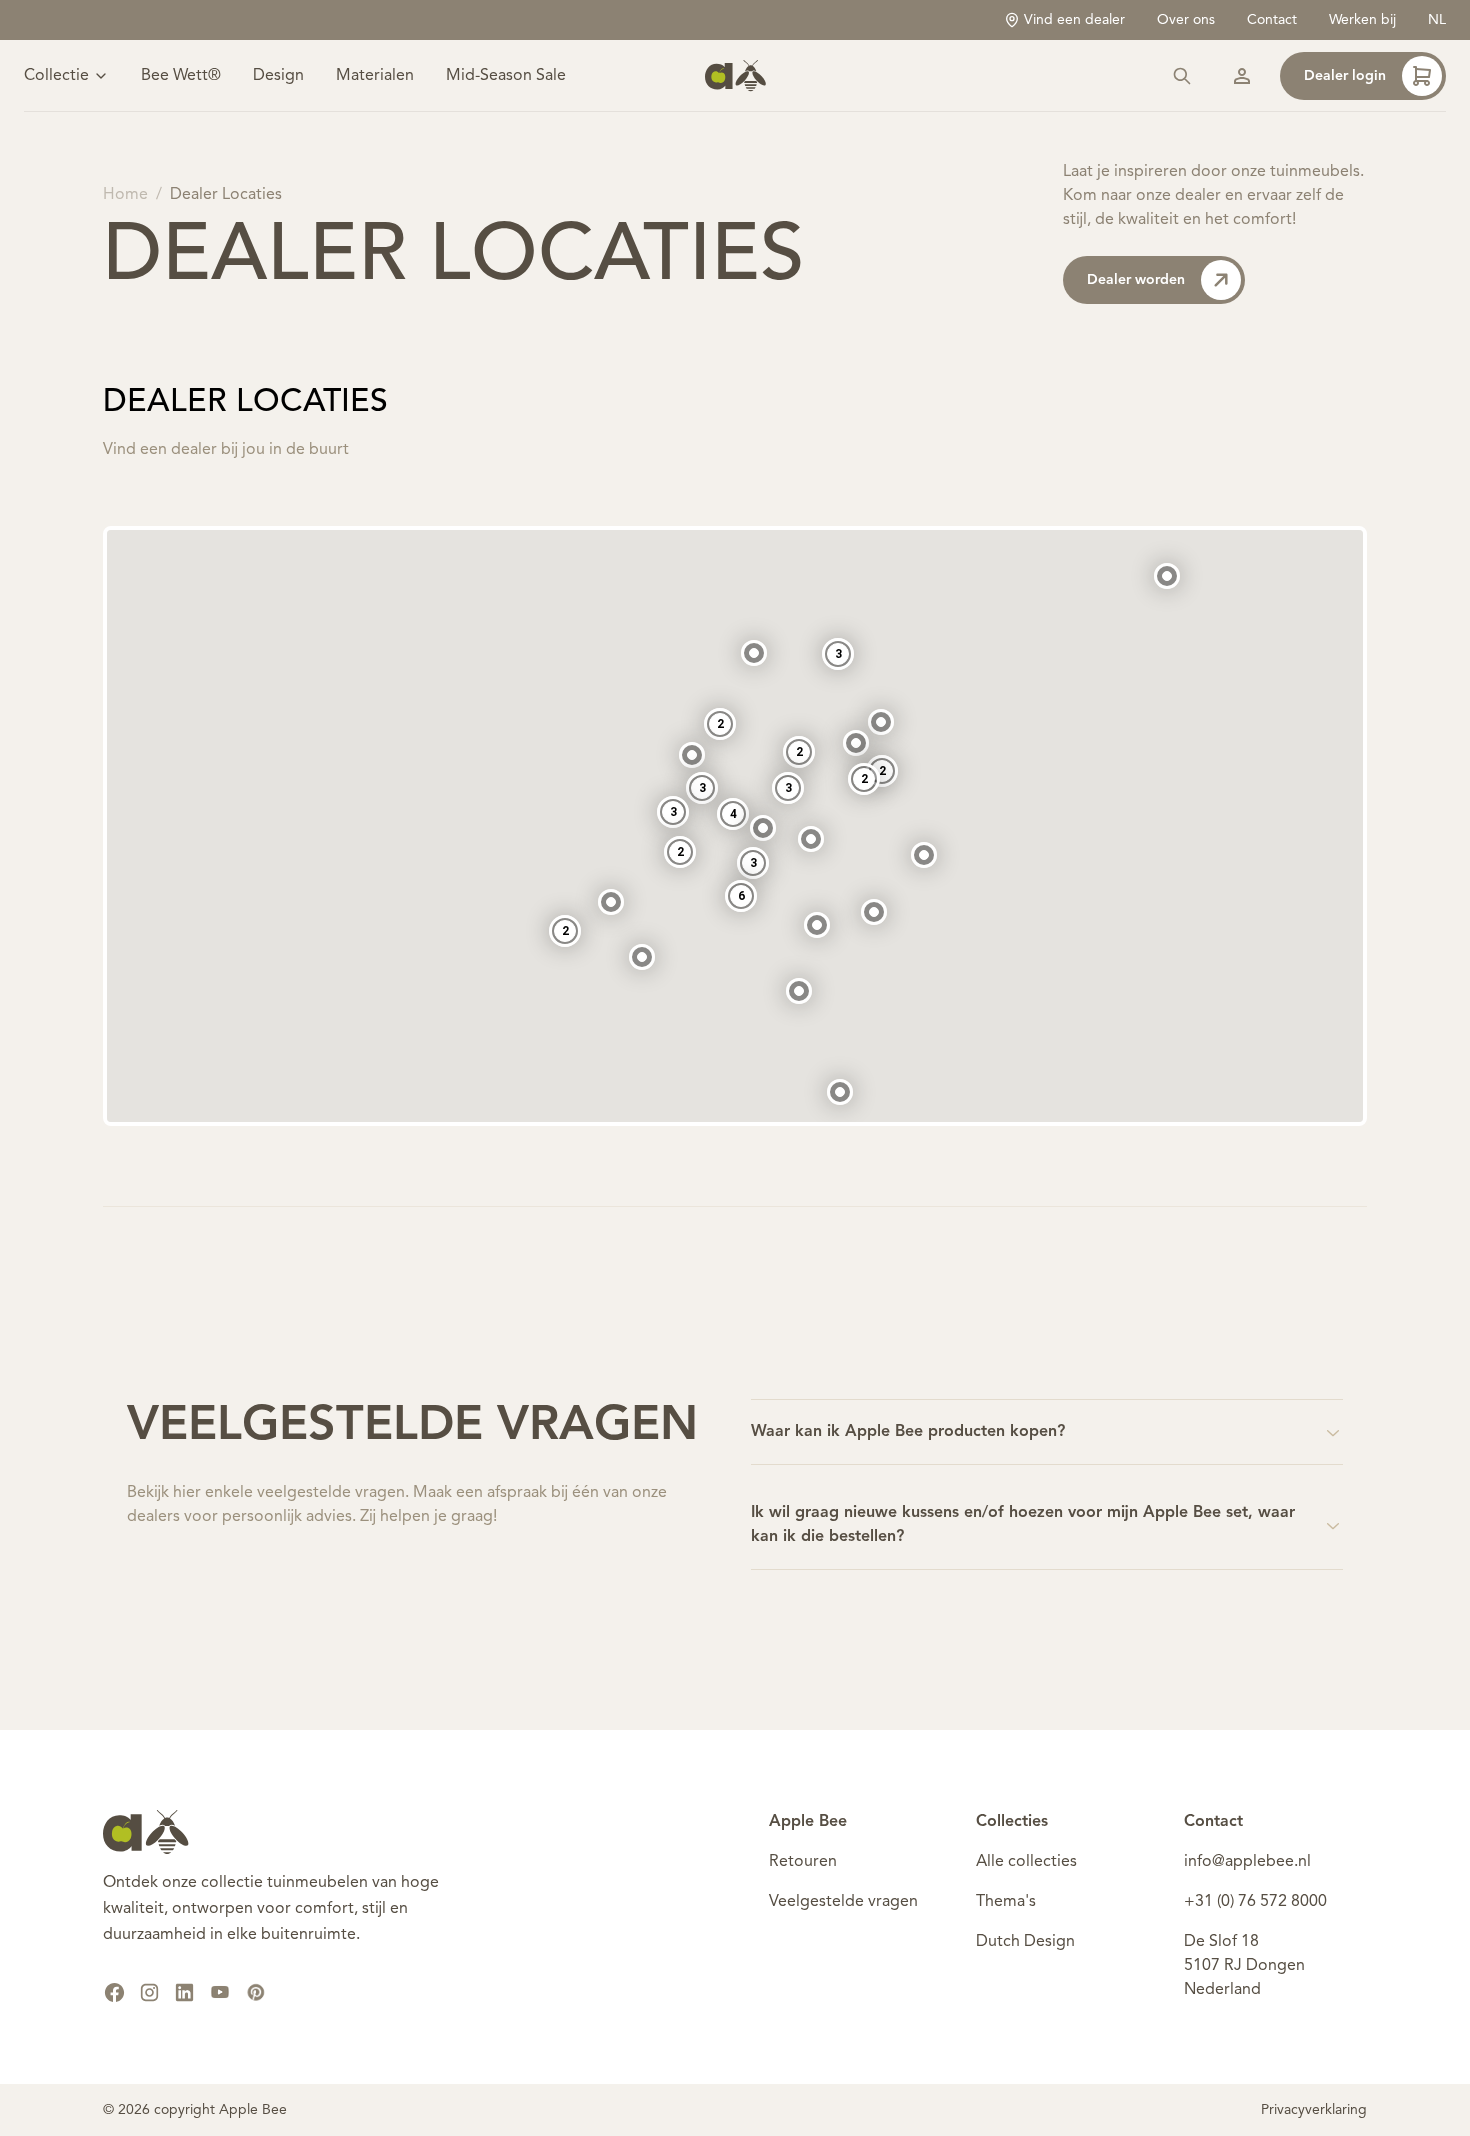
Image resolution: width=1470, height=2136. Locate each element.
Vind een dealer (1074, 20)
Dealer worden (1136, 280)
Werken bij (1362, 20)
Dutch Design (1025, 1942)
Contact (1272, 20)
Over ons (1186, 20)
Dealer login (1345, 76)
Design (278, 76)
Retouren (803, 1862)
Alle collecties (1026, 1862)
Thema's (1006, 1902)
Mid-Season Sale (506, 76)
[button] (840, 1092)
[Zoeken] (1182, 76)
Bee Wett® (181, 76)
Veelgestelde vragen (843, 1902)
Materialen (375, 76)
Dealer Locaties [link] (226, 195)
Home (125, 195)
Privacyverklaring (1314, 2110)
